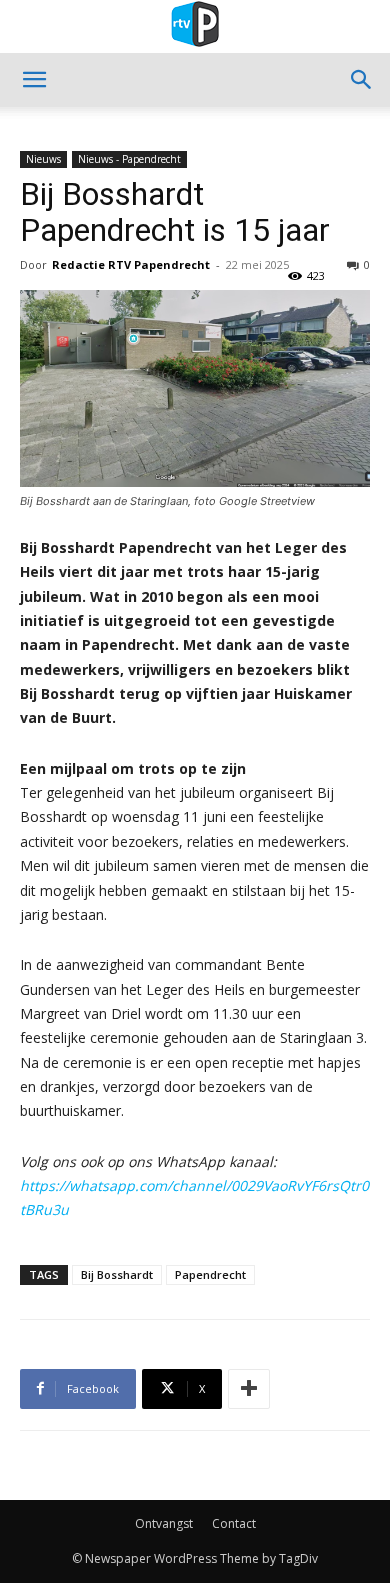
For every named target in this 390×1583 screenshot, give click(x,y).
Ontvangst (164, 1523)
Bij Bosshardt (117, 1274)
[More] (249, 1389)
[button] (34, 80)
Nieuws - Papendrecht (129, 159)
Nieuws (43, 159)
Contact (234, 1523)
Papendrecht (210, 1274)
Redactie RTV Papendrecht (131, 264)
